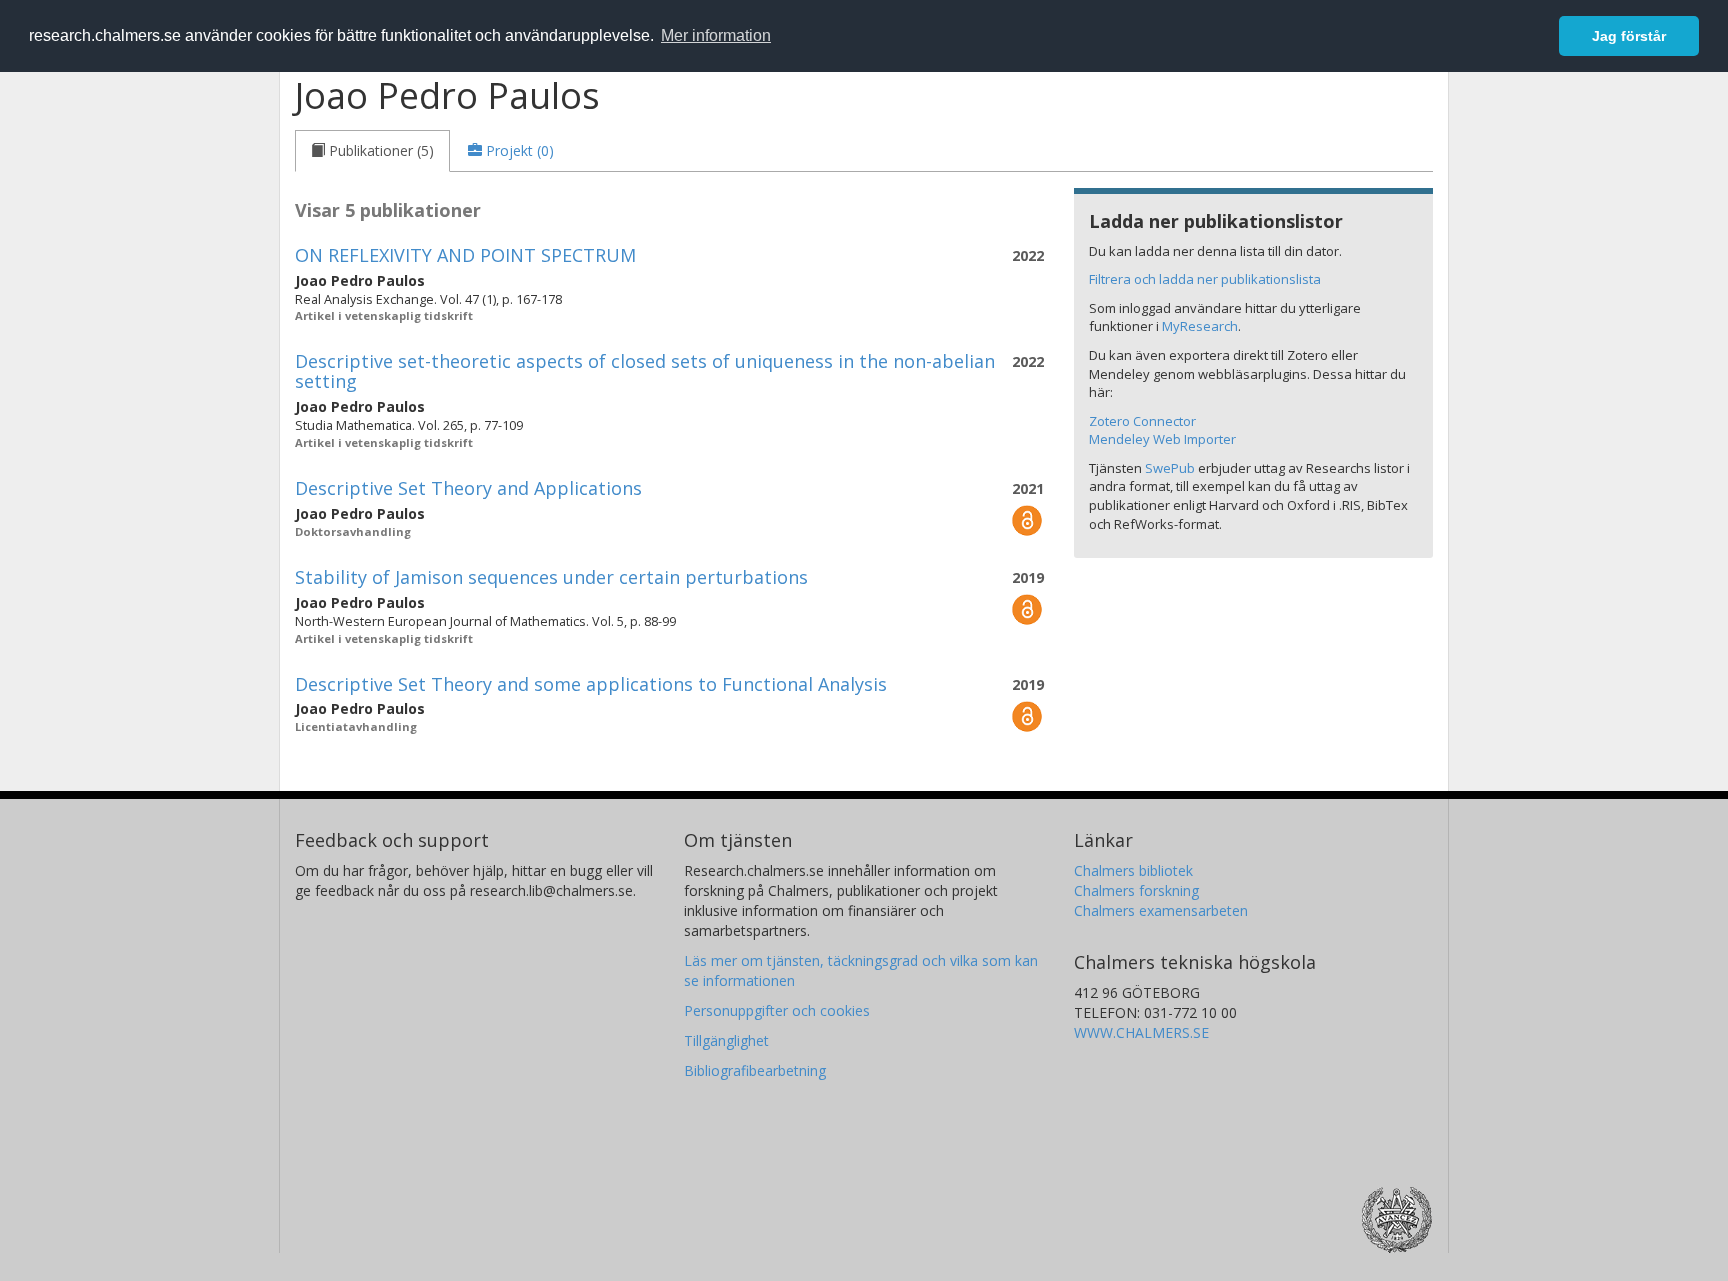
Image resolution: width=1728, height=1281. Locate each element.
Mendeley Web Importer (1162, 439)
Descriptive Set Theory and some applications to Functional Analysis (591, 684)
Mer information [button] (716, 35)
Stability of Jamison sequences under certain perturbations (551, 577)
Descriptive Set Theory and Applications (468, 488)
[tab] (372, 151)
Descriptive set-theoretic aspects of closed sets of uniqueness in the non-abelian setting (645, 371)
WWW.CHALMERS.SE (1141, 1032)
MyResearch (1200, 326)
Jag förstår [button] (1629, 36)
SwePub (1170, 468)
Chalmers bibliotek (1133, 870)
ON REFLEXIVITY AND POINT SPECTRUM (465, 255)
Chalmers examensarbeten (1161, 910)
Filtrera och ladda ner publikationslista (1205, 279)
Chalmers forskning (1136, 890)
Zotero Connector (1142, 421)
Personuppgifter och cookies (777, 1010)
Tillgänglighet (726, 1040)
